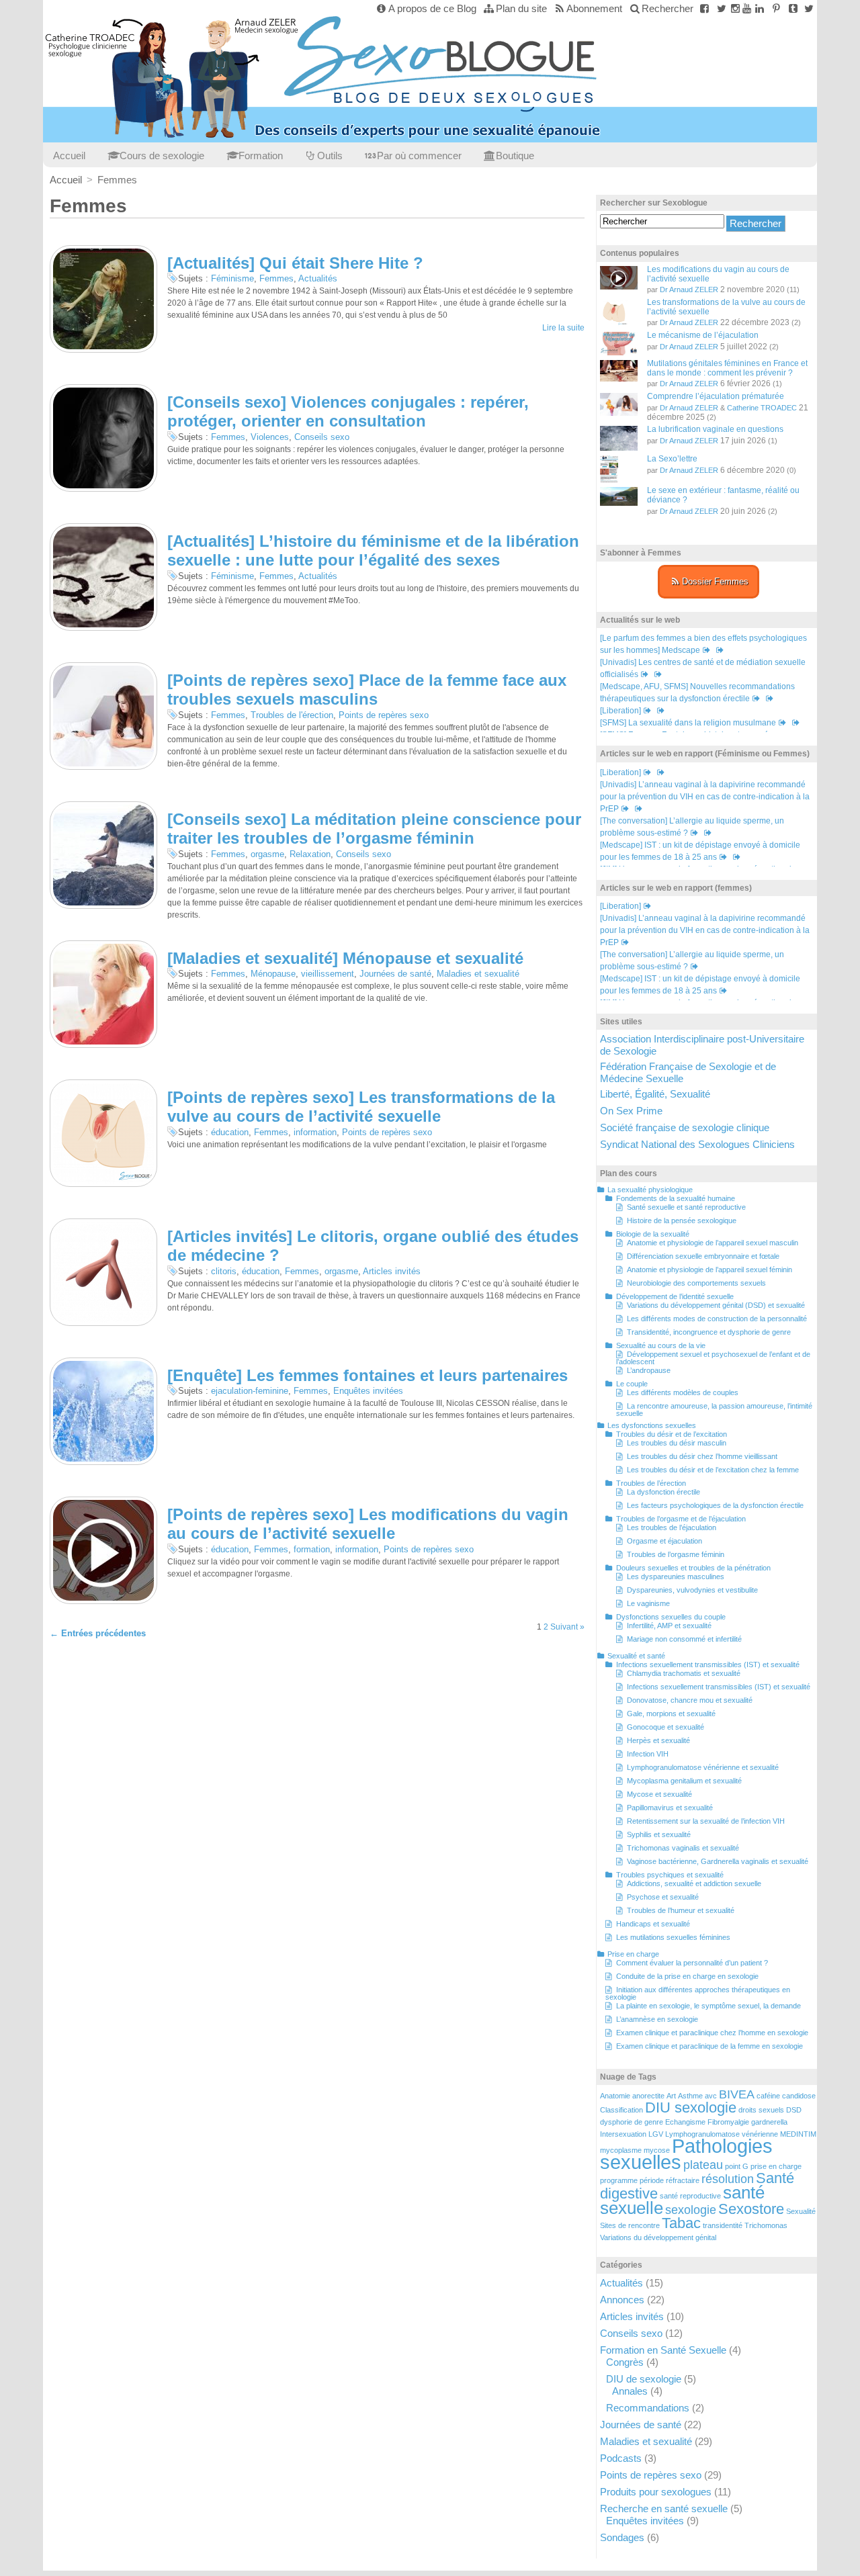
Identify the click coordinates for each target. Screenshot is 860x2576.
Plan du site (521, 8)
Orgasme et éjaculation (664, 1541)
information (315, 1132)
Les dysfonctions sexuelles (652, 1425)
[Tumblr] (793, 8)
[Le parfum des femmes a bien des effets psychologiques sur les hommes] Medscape (703, 644)
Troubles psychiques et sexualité (670, 1875)
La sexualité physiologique (650, 1190)
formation (312, 1549)
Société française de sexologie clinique (685, 1127)
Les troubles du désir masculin (677, 1443)
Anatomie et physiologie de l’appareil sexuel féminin (709, 1270)
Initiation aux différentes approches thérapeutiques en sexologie (698, 1993)
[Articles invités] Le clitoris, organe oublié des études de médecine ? (373, 1246)
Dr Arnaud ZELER (689, 290)
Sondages (622, 2537)
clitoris (224, 1271)
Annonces (622, 2300)
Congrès (625, 2362)
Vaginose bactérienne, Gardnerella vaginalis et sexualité (718, 1861)
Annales (630, 2391)
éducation (230, 1132)
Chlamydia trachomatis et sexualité (684, 1673)
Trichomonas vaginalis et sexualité (683, 1848)
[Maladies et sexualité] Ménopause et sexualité (345, 958)
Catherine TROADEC (762, 408)
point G (737, 2166)
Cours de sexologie (162, 156)
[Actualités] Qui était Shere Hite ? (295, 263)
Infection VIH (648, 1754)
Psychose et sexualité (663, 1897)
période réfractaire (670, 2180)
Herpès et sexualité (658, 1740)
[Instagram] (735, 8)
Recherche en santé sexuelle (664, 2508)
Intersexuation (623, 2134)
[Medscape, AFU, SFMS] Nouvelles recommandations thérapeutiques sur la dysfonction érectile (697, 693)
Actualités (318, 278)
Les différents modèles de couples (683, 1392)
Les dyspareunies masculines (676, 1576)
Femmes (276, 278)
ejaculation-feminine (250, 1391)
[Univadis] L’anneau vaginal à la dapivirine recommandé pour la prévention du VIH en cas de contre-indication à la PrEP (705, 797)
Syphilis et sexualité (659, 1834)
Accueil (69, 156)
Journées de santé (395, 974)
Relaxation (310, 854)
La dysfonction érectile (663, 1492)
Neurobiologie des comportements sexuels (696, 1283)
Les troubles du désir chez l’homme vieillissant (702, 1456)
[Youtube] (747, 8)
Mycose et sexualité (659, 1794)
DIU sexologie (691, 2107)
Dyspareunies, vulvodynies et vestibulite (692, 1590)
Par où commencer (419, 156)
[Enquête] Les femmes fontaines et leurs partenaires (368, 1375)
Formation (261, 156)
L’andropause (649, 1370)
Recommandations (648, 2408)
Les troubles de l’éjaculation (672, 1527)
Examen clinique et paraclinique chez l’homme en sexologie (712, 2033)
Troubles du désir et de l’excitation (672, 1434)
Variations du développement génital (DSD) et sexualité (716, 1305)
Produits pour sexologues (656, 2492)
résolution (728, 2179)
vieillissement (328, 974)
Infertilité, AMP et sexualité (669, 1626)
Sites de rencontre (630, 2225)
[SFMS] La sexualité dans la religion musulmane (688, 723)
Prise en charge (633, 1954)
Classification (621, 2110)
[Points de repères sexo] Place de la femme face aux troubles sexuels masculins (367, 690)
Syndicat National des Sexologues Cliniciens (697, 1144)
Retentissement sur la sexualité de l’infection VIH (706, 1821)
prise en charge (776, 2166)
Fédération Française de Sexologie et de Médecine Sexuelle (688, 1072)
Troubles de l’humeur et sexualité (681, 1910)
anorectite (648, 2096)
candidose (799, 2096)
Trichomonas (766, 2225)
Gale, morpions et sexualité (671, 1714)
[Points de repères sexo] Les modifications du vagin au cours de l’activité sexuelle (368, 1524)
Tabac (681, 2223)
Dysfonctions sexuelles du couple (671, 1617)
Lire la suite (563, 328)
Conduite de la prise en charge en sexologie (687, 1976)
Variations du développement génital (658, 2237)
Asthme (690, 2096)
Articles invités (392, 1271)
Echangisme (685, 2122)
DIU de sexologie (644, 2379)
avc (711, 2096)
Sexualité (801, 2211)
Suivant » (567, 1627)
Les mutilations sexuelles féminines (673, 1937)
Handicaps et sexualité (653, 1924)
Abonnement (594, 8)
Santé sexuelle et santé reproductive (686, 1207)
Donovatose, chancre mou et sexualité (690, 1700)
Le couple (632, 1384)
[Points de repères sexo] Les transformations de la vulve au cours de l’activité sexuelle (361, 1107)
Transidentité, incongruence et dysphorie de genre (709, 1332)
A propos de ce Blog (432, 8)
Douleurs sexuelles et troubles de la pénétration (693, 1568)
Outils (330, 156)
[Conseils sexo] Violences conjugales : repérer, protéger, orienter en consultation (348, 412)
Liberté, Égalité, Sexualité (655, 1094)
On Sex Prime (631, 1111)
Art (671, 2096)
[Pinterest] (776, 8)
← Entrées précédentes (98, 1633)
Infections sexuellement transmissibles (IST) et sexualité (708, 1664)
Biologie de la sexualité (653, 1234)
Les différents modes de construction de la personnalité (717, 1319)
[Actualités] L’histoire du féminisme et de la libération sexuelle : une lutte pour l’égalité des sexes (373, 551)
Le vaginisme (648, 1603)
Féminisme (232, 278)
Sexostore (751, 2209)
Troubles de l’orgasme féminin (676, 1554)
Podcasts (621, 2458)
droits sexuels (761, 2110)
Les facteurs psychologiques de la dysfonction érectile (715, 1505)
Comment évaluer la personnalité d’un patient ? (692, 1963)
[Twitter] (721, 8)
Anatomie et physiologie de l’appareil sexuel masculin (713, 1243)
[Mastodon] (809, 8)
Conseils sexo (322, 437)
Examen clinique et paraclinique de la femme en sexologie (709, 2046)
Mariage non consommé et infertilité (684, 1639)
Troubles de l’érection (651, 1483)
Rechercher (668, 8)
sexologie (691, 2210)
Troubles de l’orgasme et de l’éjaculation (681, 1519)
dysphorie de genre (632, 2122)
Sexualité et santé (636, 1656)
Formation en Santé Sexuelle (663, 2350)
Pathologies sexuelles (686, 2154)
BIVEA (737, 2094)
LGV (656, 2134)
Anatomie (615, 2096)
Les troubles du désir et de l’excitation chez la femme (713, 1470)
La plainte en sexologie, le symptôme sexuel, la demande (708, 2006)
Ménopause (273, 974)
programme (619, 2180)
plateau (703, 2165)
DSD (794, 2110)
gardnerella (769, 2122)
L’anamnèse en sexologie (657, 2019)
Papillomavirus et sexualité (670, 1808)
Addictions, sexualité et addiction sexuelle (694, 1883)
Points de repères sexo (384, 715)
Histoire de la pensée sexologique (682, 1220)
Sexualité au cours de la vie (661, 1345)
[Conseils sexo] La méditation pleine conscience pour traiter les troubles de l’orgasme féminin (374, 829)
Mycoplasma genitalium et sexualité (684, 1781)
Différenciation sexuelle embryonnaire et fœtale (703, 1256)
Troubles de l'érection (292, 715)
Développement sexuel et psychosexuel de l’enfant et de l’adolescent (713, 1358)
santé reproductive (690, 2196)
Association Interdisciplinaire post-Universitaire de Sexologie (702, 1045)
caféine (768, 2096)
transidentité (723, 2225)
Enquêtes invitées (368, 1391)
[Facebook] (704, 8)
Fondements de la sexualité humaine (676, 1198)
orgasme (267, 854)
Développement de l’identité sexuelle (675, 1296)
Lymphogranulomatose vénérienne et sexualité (703, 1767)
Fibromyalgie (728, 2122)
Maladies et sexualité (478, 974)
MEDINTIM (798, 2134)
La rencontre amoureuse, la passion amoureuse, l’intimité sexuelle (714, 1410)
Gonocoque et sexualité (665, 1727)
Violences (270, 437)
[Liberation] (620, 711)
